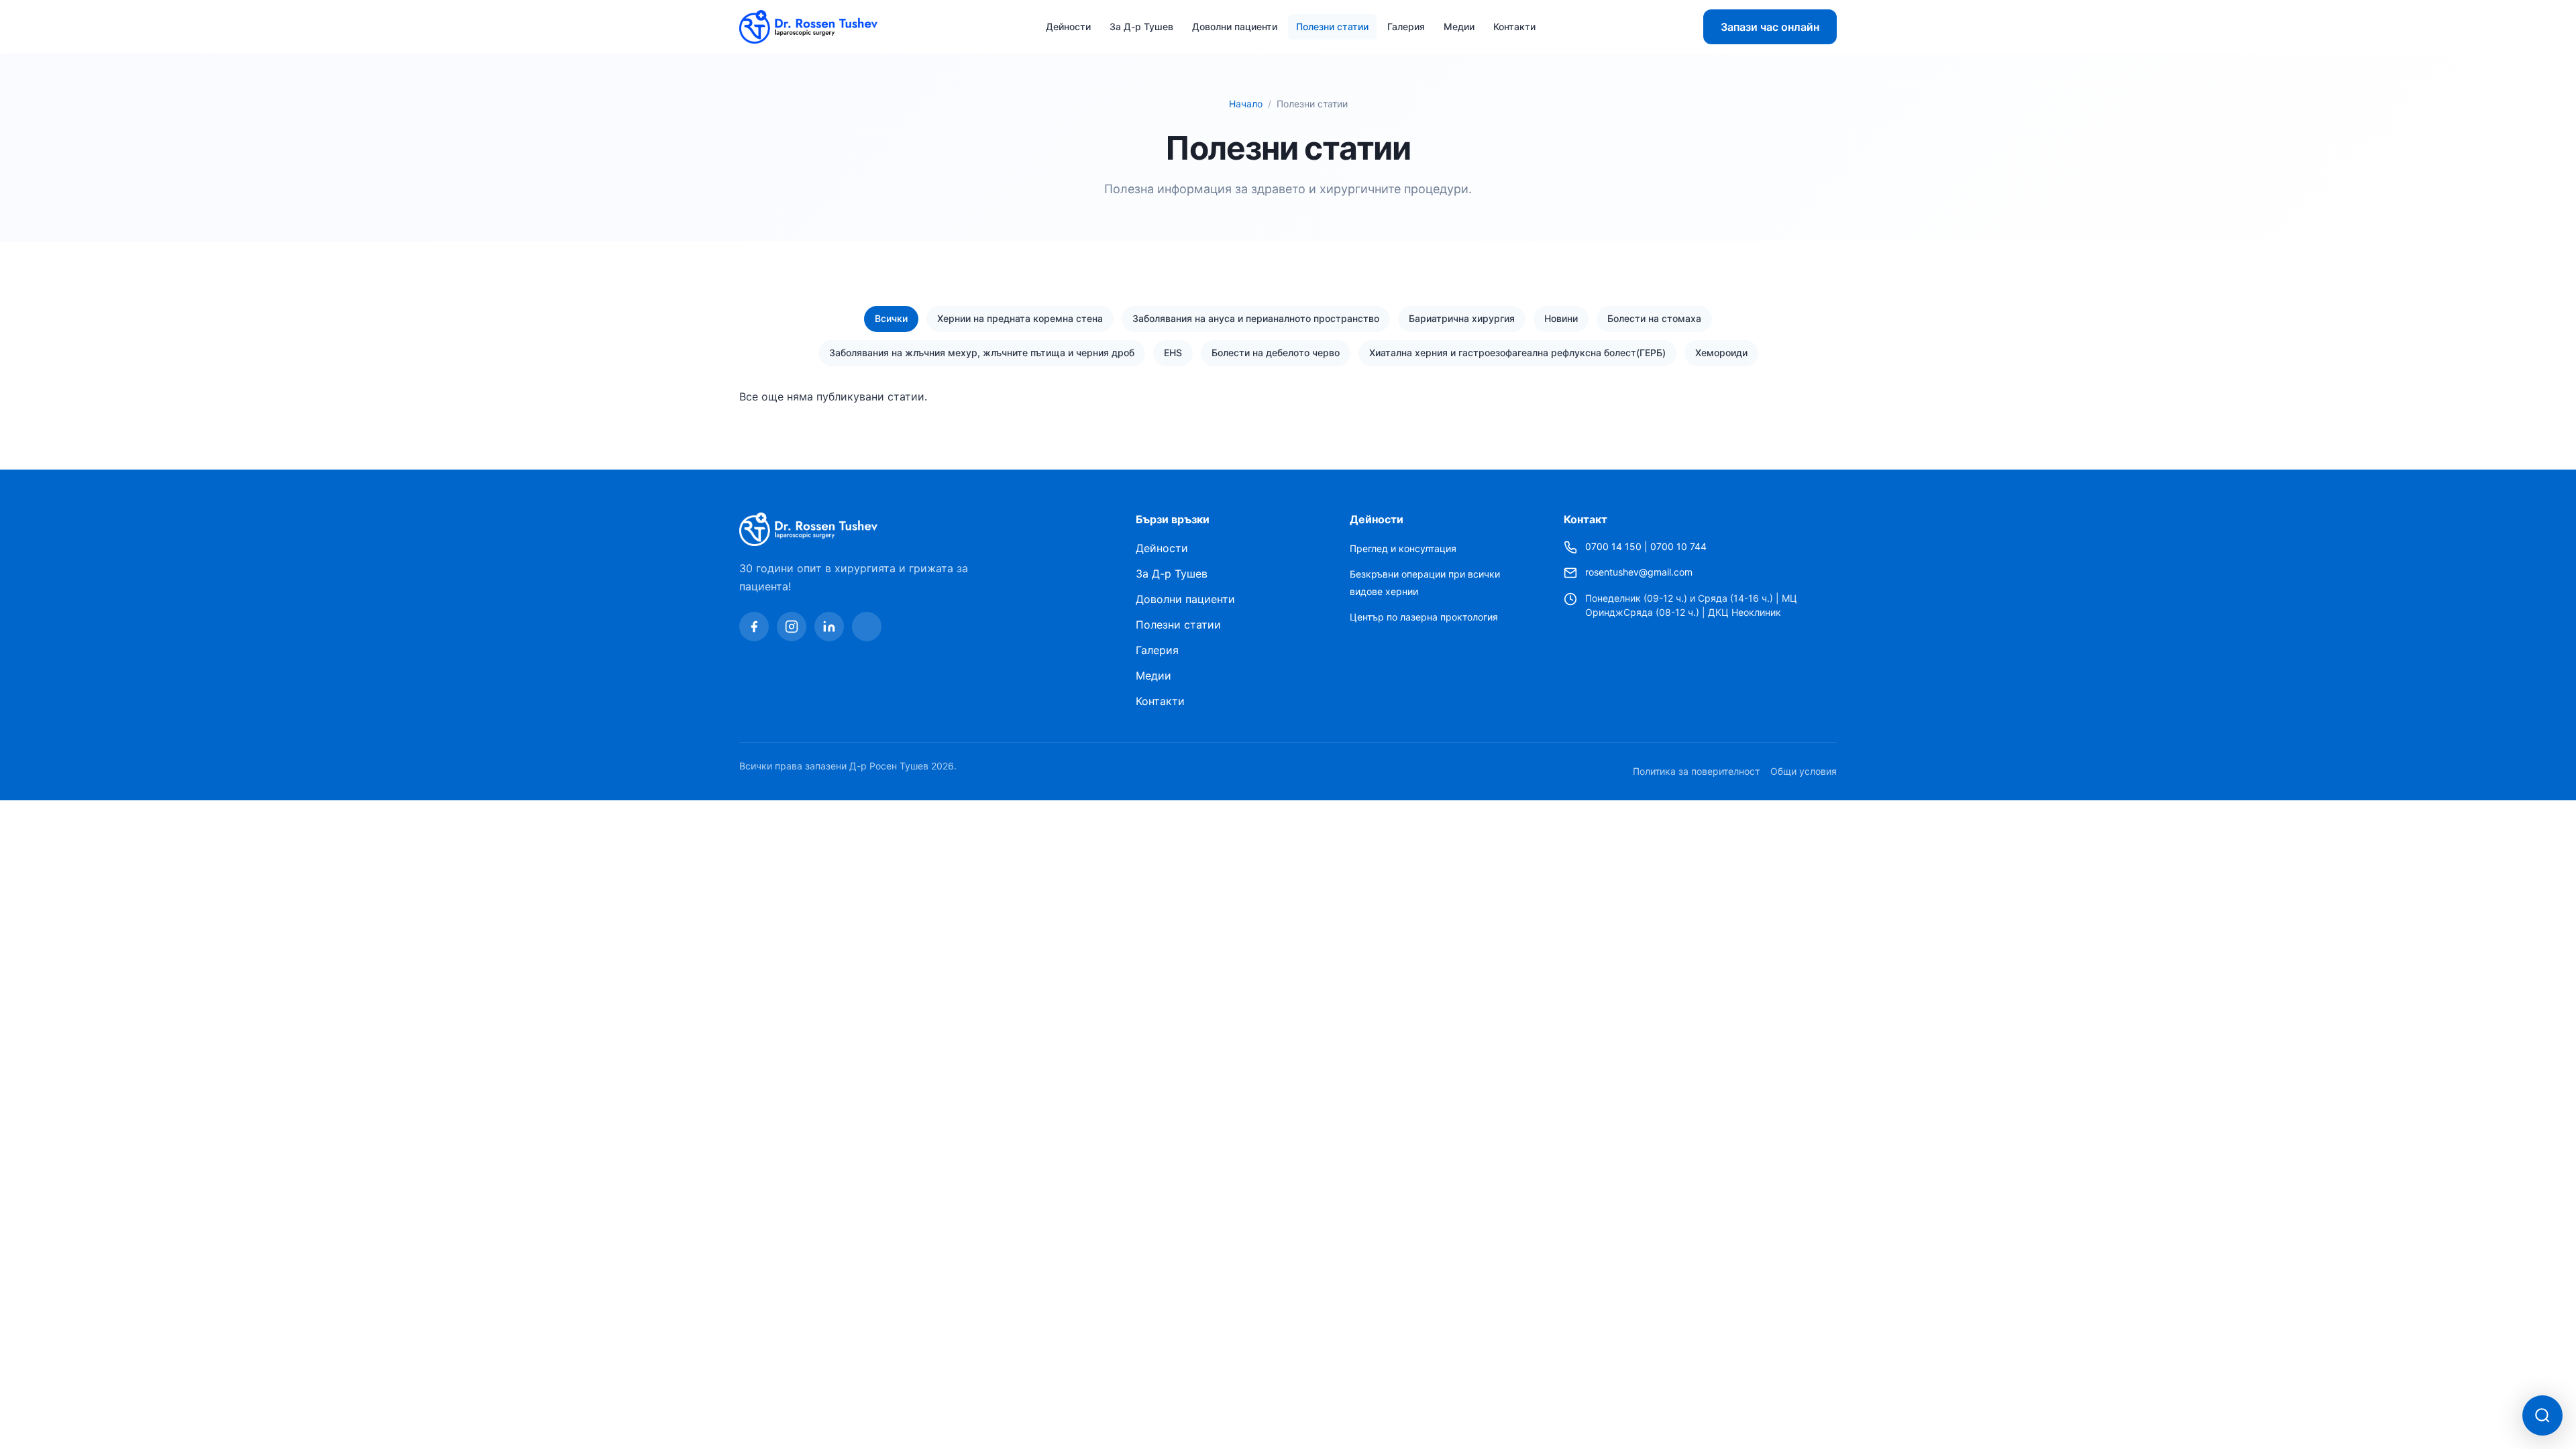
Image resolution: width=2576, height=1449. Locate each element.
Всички (891, 318)
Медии (1459, 26)
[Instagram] (792, 627)
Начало (1246, 104)
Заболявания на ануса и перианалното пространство (1256, 318)
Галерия (1406, 26)
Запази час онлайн (1770, 27)
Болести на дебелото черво (1276, 353)
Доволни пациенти (1235, 26)
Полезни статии (1332, 26)
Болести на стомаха (1654, 318)
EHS (1173, 353)
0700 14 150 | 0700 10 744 (1646, 546)
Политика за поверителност (1696, 771)
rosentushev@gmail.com (1639, 572)
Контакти (1514, 26)
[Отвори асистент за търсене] (2542, 1415)
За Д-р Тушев (1141, 26)
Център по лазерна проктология (1424, 617)
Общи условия (1804, 771)
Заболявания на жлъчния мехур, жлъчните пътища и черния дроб (982, 353)
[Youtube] (867, 627)
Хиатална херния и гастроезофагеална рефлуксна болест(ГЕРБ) (1517, 353)
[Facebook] (754, 627)
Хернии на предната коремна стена (1020, 318)
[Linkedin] (829, 627)
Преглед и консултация (1403, 548)
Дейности (1068, 26)
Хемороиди (1721, 353)
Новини (1561, 318)
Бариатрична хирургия (1462, 318)
